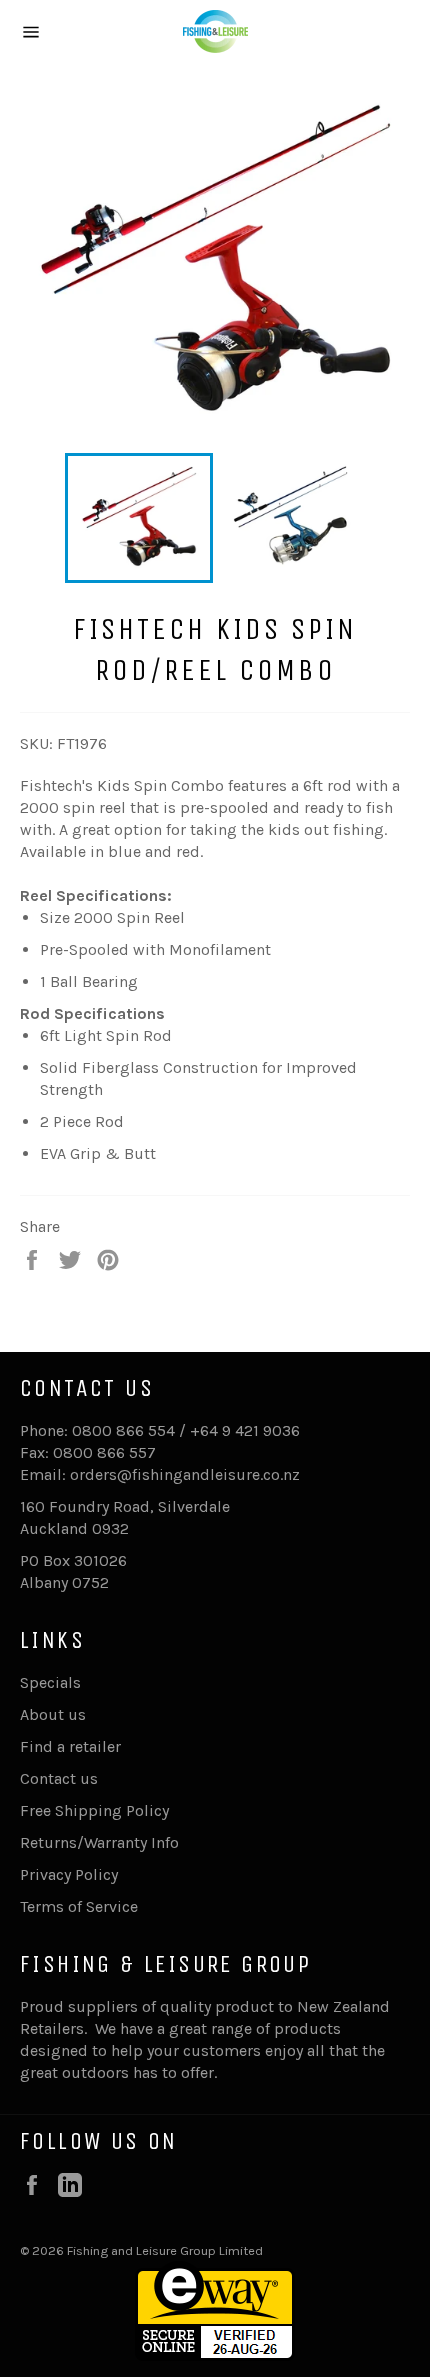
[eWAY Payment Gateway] (215, 2355)
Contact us (59, 1778)
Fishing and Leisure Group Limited (165, 2250)
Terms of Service (79, 1906)
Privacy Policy (69, 1874)
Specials (50, 1682)
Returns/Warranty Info (99, 1842)
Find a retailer (70, 1746)
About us (53, 1714)
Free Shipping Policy (94, 1810)
